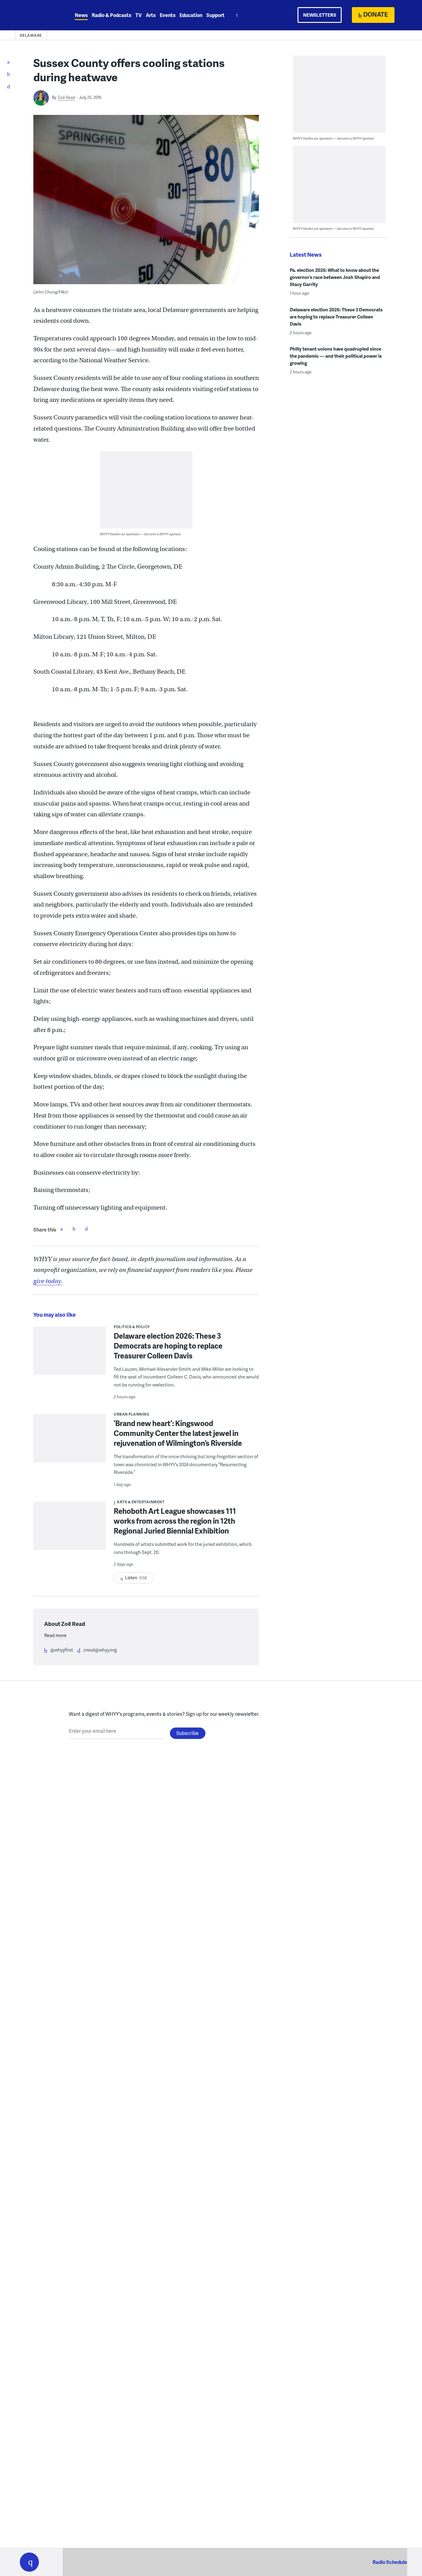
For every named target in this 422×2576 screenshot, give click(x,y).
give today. (48, 1281)
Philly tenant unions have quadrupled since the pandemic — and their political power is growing (336, 356)
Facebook (61, 1229)
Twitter (74, 1229)
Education (191, 15)
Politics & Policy (132, 1327)
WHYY (37, 15)
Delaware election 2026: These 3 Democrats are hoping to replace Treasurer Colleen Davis (168, 1346)
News (81, 15)
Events (168, 15)
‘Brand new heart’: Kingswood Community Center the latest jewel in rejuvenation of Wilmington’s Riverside (178, 1433)
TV (139, 15)
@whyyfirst (62, 1650)
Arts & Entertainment (141, 1502)
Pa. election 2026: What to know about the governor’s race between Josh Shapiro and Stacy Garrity (335, 277)
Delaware (31, 35)
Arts (151, 15)
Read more (55, 1635)
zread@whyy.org (100, 1650)
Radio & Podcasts (112, 15)
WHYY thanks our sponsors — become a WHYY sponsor (140, 534)
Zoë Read (66, 97)
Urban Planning (131, 1414)
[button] (29, 2562)
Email (86, 1229)
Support (215, 15)
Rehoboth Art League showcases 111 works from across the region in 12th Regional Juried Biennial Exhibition (175, 1521)
